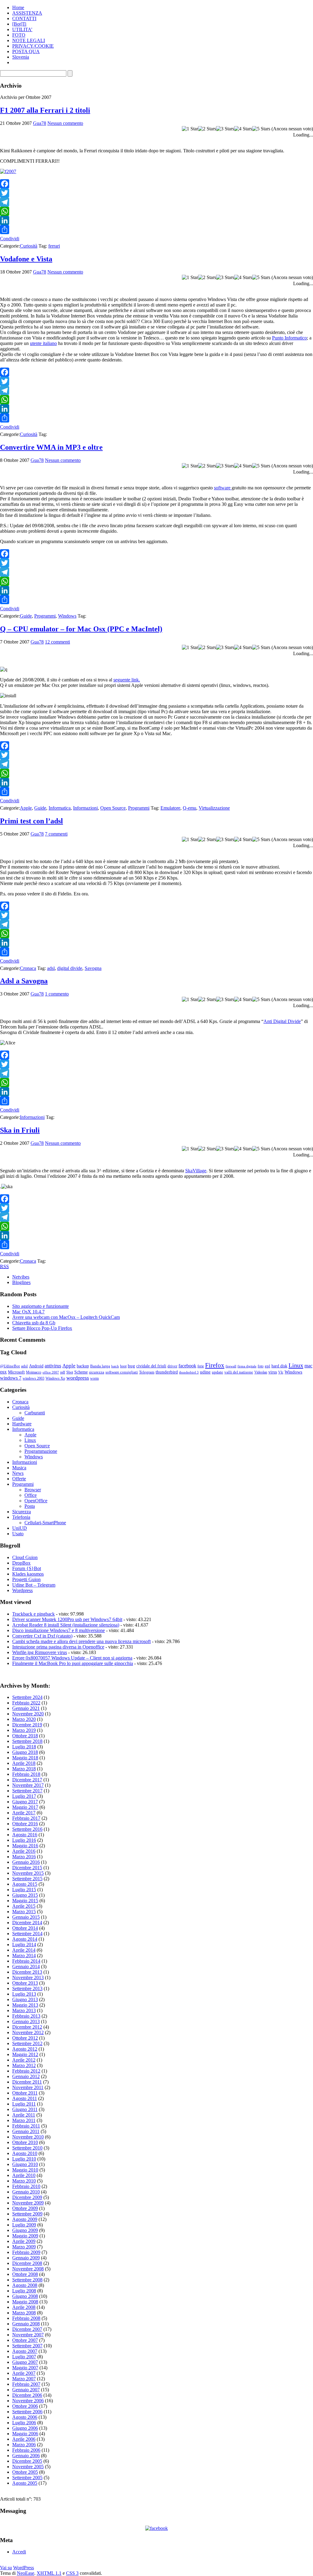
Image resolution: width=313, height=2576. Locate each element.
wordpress (78, 1378)
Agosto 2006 (25, 2417)
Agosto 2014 (25, 1939)
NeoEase (26, 2573)
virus (273, 1372)
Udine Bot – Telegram (34, 1585)
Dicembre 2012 (27, 2027)
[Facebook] (156, 184)
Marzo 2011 (24, 2120)
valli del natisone (239, 1372)
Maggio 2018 (25, 1758)
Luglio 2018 (24, 1747)
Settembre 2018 (27, 1741)
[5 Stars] (261, 129)
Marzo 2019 (24, 1730)
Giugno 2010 (25, 2164)
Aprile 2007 (24, 2373)
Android (36, 1366)
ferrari (54, 246)
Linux (296, 1365)
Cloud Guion (25, 1557)
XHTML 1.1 (49, 2573)
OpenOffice (36, 1501)
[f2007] (8, 171)
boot (123, 1366)
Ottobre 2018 (25, 1736)
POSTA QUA (26, 51)
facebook (187, 1366)
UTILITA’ (22, 29)
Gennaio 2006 (26, 2456)
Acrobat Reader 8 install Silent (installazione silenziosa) (66, 1625)
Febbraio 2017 (26, 1818)
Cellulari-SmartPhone (45, 1523)
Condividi (10, 239)
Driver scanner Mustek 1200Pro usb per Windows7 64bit (67, 1619)
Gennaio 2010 (26, 2192)
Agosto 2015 (25, 1884)
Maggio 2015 (25, 1901)
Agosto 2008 (25, 2285)
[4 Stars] (243, 129)
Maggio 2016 (25, 1846)
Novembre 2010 (28, 2137)
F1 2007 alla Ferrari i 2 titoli (45, 110)
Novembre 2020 (28, 1714)
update (217, 1372)
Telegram (147, 1372)
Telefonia (21, 1517)
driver (172, 1366)
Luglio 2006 (24, 2423)
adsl (51, 968)
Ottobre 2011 (25, 2093)
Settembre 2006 (27, 2412)
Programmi (45, 616)
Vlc (281, 1372)
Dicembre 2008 (27, 2263)
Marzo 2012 (24, 2065)
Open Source (113, 808)
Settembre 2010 (27, 2148)
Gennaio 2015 (26, 1917)
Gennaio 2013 (26, 2021)
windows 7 (11, 1378)
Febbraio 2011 (26, 2126)
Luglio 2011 (24, 2104)
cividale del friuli (151, 1366)
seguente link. (127, 680)
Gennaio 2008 (26, 2324)
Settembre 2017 (27, 1791)
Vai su (6, 2568)
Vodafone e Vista (26, 259)
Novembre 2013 (28, 1977)
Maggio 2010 (25, 2170)
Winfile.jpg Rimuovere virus (40, 1652)
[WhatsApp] (156, 211)
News (18, 1473)
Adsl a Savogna (24, 981)
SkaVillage (196, 1171)
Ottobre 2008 (25, 2274)
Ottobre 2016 (25, 1824)
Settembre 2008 (27, 2280)
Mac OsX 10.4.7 (28, 1312)
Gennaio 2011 (26, 2131)
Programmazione (41, 1451)
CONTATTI (24, 18)
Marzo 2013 (24, 2010)
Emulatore (170, 808)
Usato (18, 1534)
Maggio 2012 (25, 2054)
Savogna (93, 968)
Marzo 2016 (24, 1857)
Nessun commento (65, 123)
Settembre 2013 (27, 1988)
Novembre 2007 (28, 2335)
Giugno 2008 (25, 2296)
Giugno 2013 (25, 1999)
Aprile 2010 (24, 2175)
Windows (67, 616)
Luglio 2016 (24, 1840)
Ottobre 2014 (25, 1928)
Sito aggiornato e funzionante (41, 1306)
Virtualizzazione (214, 808)
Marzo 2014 (24, 1956)
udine (205, 1372)
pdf (63, 1372)
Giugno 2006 (25, 2428)
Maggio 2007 (25, 2368)
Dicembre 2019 (27, 1725)
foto (261, 1366)
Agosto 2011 (25, 2098)
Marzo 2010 (24, 2181)
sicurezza (97, 1372)
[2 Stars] (207, 129)
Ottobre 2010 (25, 2142)
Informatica (60, 808)
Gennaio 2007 (26, 2390)
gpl (267, 1366)
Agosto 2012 (25, 2049)
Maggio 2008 (25, 2302)
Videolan (261, 1372)
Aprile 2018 (24, 1763)
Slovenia (21, 57)
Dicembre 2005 (27, 2461)
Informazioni (85, 808)
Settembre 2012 (27, 2043)
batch (115, 1366)
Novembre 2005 (28, 2467)
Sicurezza (22, 1512)
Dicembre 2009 (27, 2197)
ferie (201, 1366)
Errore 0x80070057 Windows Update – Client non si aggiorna (72, 1658)
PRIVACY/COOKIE (33, 46)
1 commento (57, 994)
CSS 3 (72, 2573)
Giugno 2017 (25, 1802)
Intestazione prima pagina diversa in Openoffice (58, 1647)
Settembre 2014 (27, 1934)
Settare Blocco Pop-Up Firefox (42, 1328)
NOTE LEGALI (29, 40)
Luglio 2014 (24, 1945)
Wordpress (22, 1590)
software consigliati (122, 1372)
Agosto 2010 (25, 2153)
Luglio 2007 (24, 2357)
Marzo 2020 (24, 1719)
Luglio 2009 (24, 2225)
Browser (33, 1490)
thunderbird (167, 1372)
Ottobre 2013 (25, 1983)
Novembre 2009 (28, 2203)
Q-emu (190, 808)
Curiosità (29, 246)
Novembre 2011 (28, 2087)
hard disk (279, 1366)
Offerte (19, 1479)
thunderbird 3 (189, 1372)
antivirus (53, 1366)
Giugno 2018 (25, 1752)
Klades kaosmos (28, 1574)
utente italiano (43, 343)
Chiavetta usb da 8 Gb (34, 1323)
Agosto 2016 (25, 1835)
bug (131, 1366)
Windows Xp (55, 1378)
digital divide (70, 968)
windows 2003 (33, 1378)
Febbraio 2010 (26, 2186)
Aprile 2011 (24, 2115)
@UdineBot (10, 1366)
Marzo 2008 (24, 2313)
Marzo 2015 (24, 1912)
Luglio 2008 (24, 2291)
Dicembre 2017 (27, 1780)
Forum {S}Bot (27, 1568)
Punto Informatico (289, 338)
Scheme (81, 1372)
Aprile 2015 (24, 1906)
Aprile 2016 (24, 1851)
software (223, 488)
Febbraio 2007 (26, 2384)
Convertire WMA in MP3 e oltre (51, 447)
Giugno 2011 (25, 2109)
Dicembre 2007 (27, 2329)
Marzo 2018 (24, 1769)
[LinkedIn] (156, 220)
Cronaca (28, 968)
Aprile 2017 (24, 1813)
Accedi (19, 2552)
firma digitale (247, 1366)
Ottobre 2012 (25, 2038)
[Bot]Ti (19, 24)
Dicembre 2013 (27, 1972)
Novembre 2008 (28, 2269)
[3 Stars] (225, 129)
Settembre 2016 (27, 1829)
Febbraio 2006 (26, 2450)
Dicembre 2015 (27, 1868)
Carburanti (35, 1413)
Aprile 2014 (24, 1950)
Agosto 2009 (25, 2219)
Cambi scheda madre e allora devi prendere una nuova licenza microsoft (81, 1641)
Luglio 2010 (24, 2159)
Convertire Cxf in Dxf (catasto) (42, 1636)
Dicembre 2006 (27, 2395)
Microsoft (16, 1372)
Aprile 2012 (24, 2060)
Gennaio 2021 (26, 1708)
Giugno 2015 (25, 1895)
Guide (26, 616)
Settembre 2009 (27, 2214)
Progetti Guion (26, 1579)
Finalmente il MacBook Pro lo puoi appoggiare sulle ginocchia (73, 1663)
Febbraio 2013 (26, 2016)
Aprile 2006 (24, 2439)
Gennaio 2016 (26, 1862)
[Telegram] (156, 202)
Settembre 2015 (27, 1879)
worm (94, 1378)
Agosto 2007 (25, 2351)
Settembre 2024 (27, 1697)
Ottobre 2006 (25, 2406)
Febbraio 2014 (26, 1961)
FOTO (19, 35)
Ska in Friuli (20, 1130)
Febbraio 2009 (26, 2252)
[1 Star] (190, 129)
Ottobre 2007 (25, 2340)
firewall (231, 1366)
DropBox (21, 1563)
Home (18, 7)
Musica (19, 1468)
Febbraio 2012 (26, 2071)
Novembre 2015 (28, 1873)
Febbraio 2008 (26, 2318)
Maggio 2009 (25, 2236)
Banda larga (100, 1366)
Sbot (70, 1372)
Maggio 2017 (25, 1807)
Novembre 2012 (28, 2032)
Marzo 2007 (24, 2379)
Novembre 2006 (28, 2401)
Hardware (22, 1424)
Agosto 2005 (25, 2483)
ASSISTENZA (27, 13)
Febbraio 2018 (26, 1774)
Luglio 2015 (24, 1890)
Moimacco (34, 1372)
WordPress (24, 2568)
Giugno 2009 (25, 2230)
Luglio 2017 (24, 1796)
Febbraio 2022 (26, 1703)
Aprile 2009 (24, 2241)
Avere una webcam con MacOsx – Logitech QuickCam (66, 1317)
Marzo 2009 (24, 2247)
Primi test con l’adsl (31, 821)
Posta (30, 1506)
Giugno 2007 (25, 2362)
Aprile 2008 (24, 2307)
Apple (26, 808)
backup (83, 1366)
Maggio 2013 (25, 2005)
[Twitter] (156, 193)
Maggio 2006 (25, 2434)
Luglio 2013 (24, 1994)
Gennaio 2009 (26, 2258)
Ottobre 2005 (25, 2472)
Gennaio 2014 (26, 1966)
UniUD (20, 1528)
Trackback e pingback (33, 1614)
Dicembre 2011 (27, 2082)
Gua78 (40, 123)
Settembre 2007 (27, 2346)
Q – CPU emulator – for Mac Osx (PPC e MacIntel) (81, 629)
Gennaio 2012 (26, 2076)
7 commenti (56, 834)
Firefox (215, 1365)
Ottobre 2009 (25, 2208)
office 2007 (51, 1372)
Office (31, 1495)
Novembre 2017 (28, 1785)
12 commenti (57, 642)
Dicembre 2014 (27, 1923)
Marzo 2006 (24, 2445)
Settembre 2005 (27, 2478)
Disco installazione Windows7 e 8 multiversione (59, 1630)
